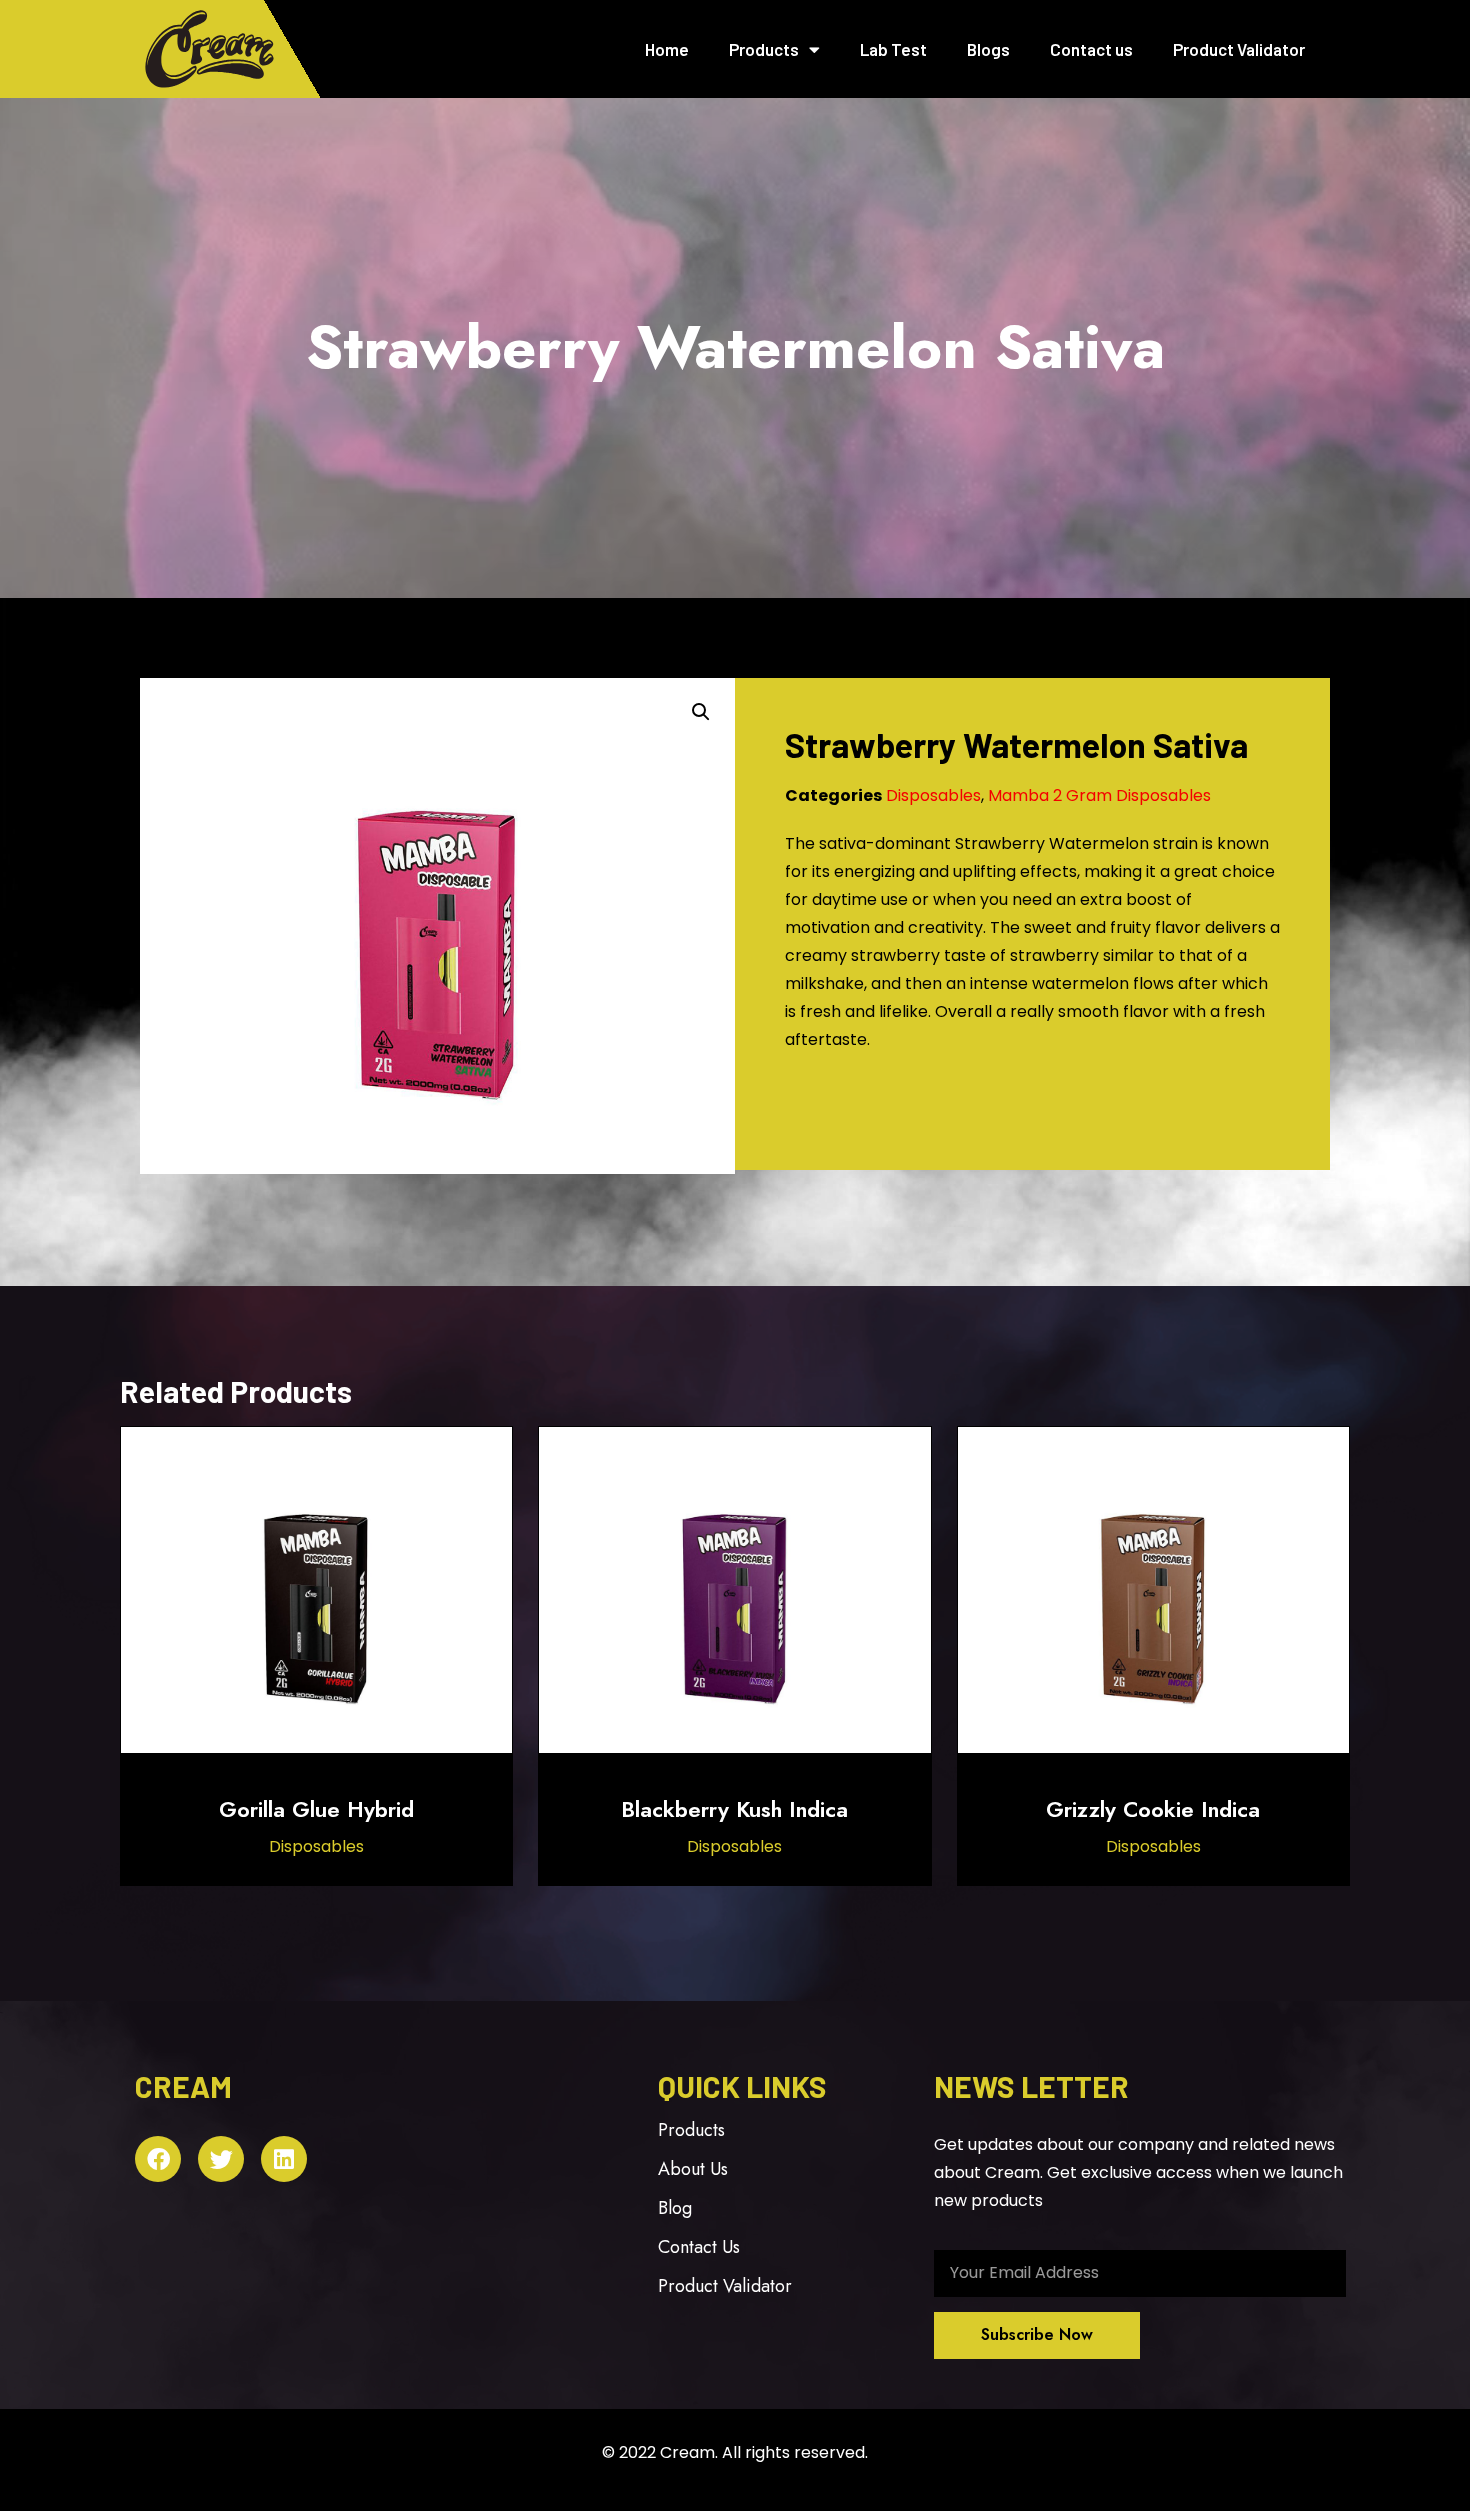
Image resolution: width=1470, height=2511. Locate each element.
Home (667, 49)
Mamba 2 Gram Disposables (1099, 795)
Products (764, 49)
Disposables (933, 795)
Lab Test (893, 49)
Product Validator (1239, 49)
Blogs (988, 49)
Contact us (1091, 49)
